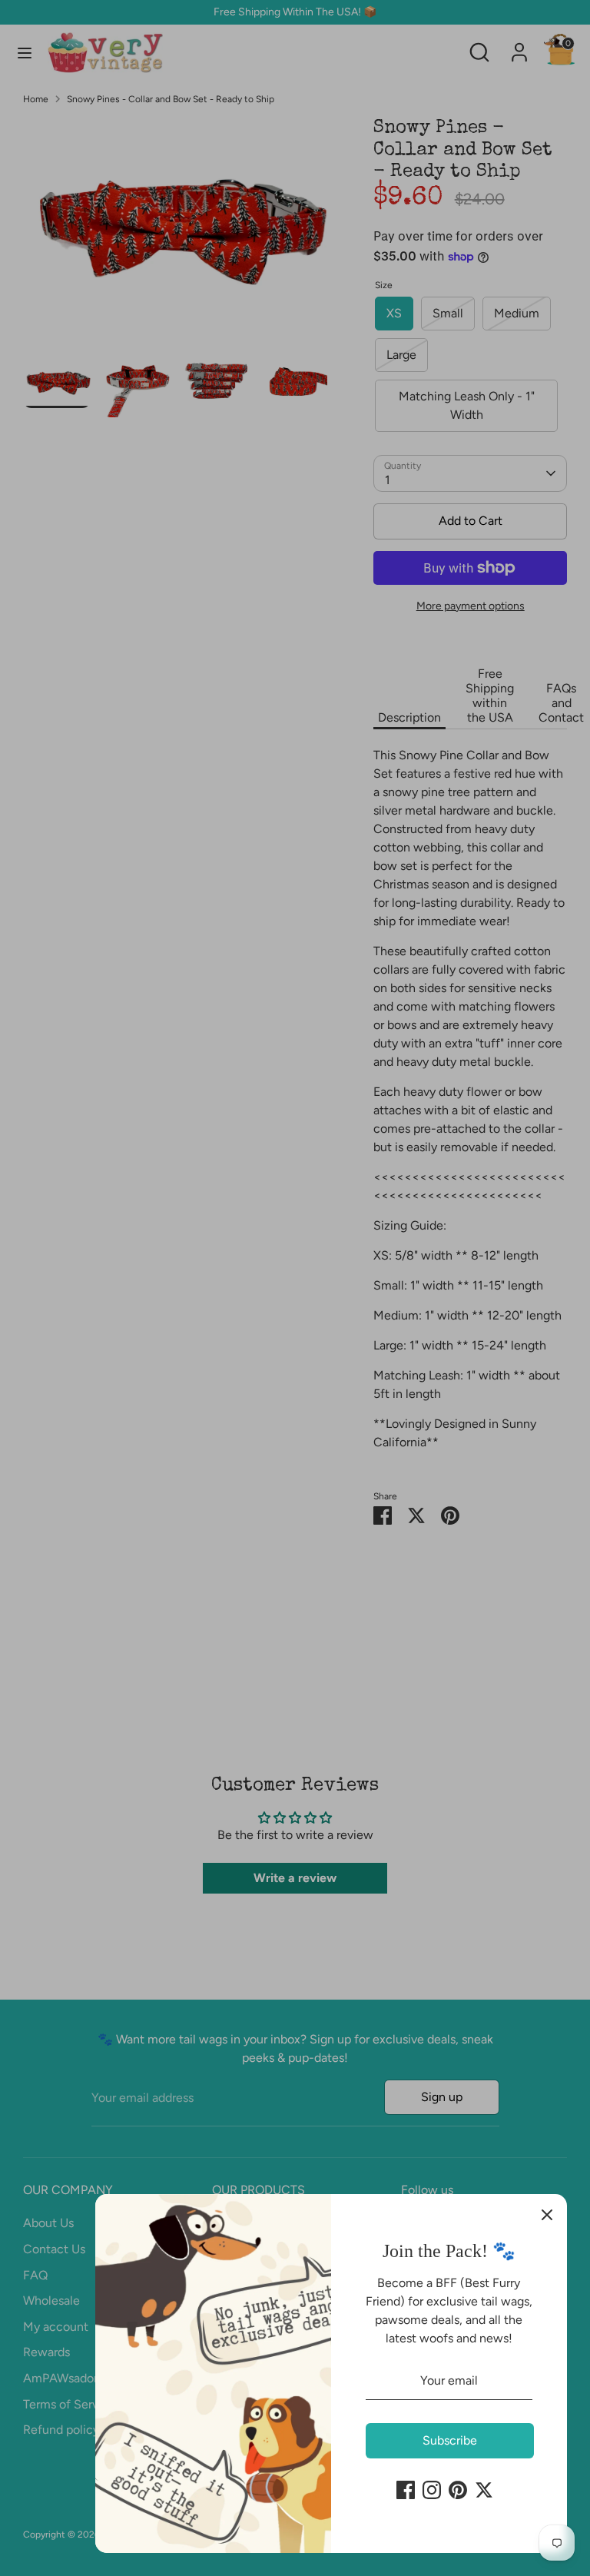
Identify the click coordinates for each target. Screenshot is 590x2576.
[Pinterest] (458, 2490)
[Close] (547, 2214)
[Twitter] (484, 2490)
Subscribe (450, 2440)
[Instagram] (432, 2490)
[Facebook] (406, 2490)
